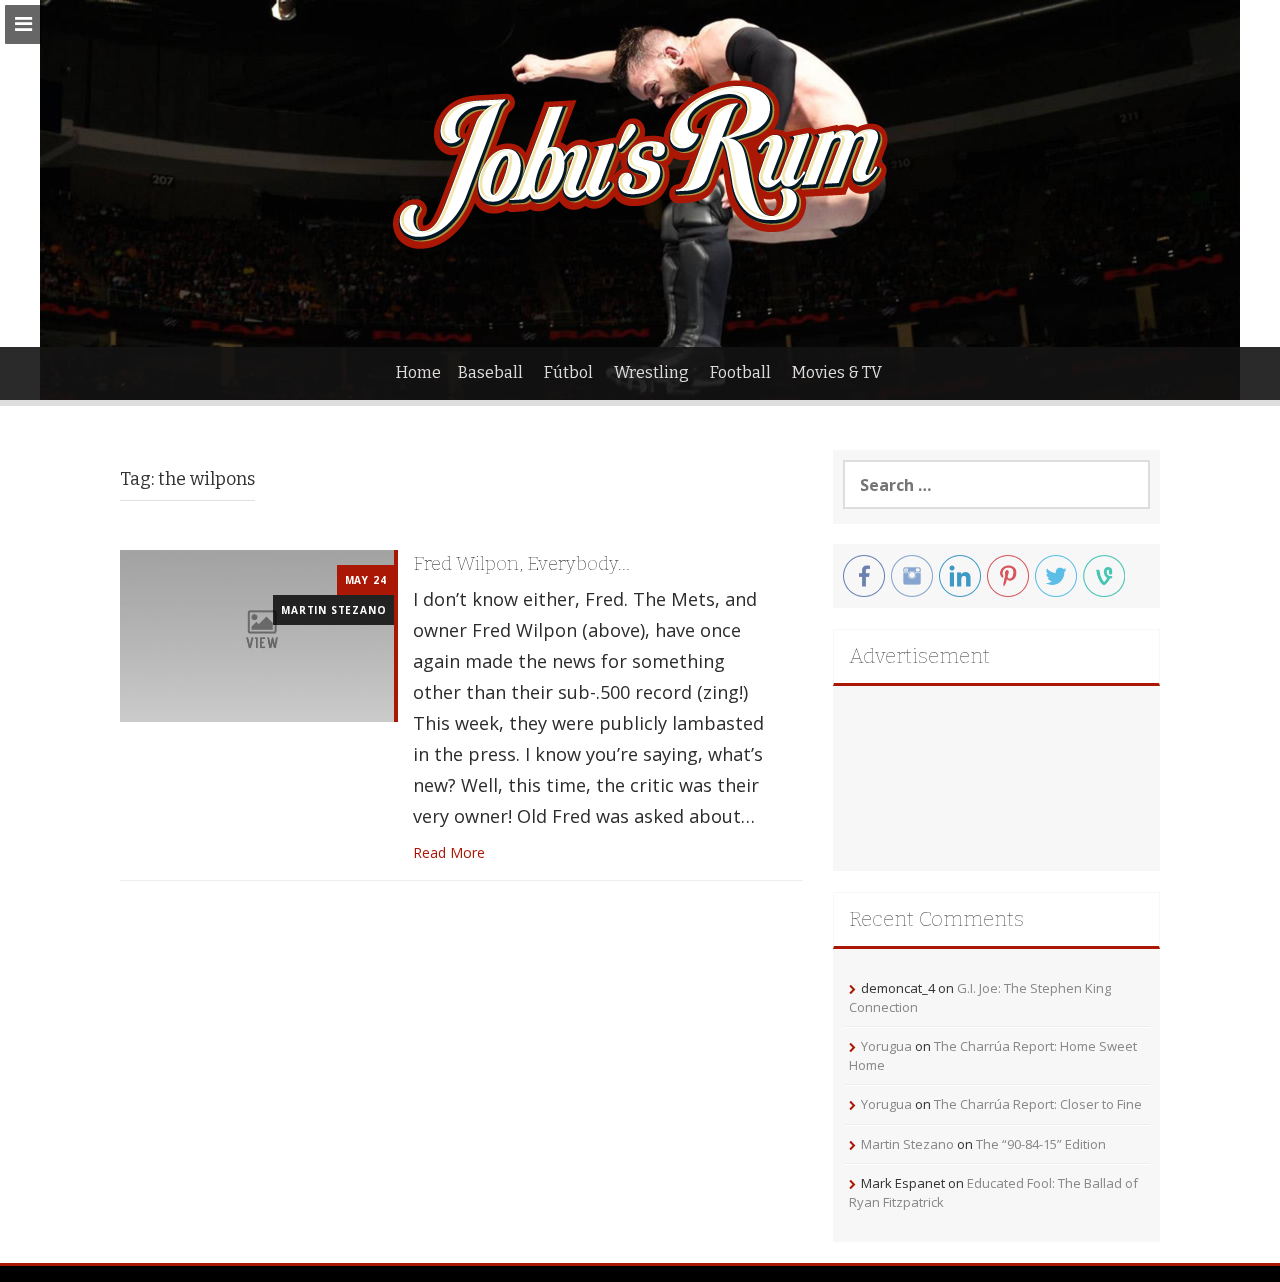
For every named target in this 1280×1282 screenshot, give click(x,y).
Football (740, 372)
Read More (449, 852)
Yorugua (886, 1046)
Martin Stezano (333, 610)
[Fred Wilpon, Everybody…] (257, 634)
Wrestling (651, 372)
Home (418, 372)
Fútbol (568, 372)
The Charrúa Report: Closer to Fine (1038, 1104)
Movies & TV (837, 372)
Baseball (490, 372)
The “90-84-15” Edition (1041, 1144)
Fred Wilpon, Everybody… (521, 563)
